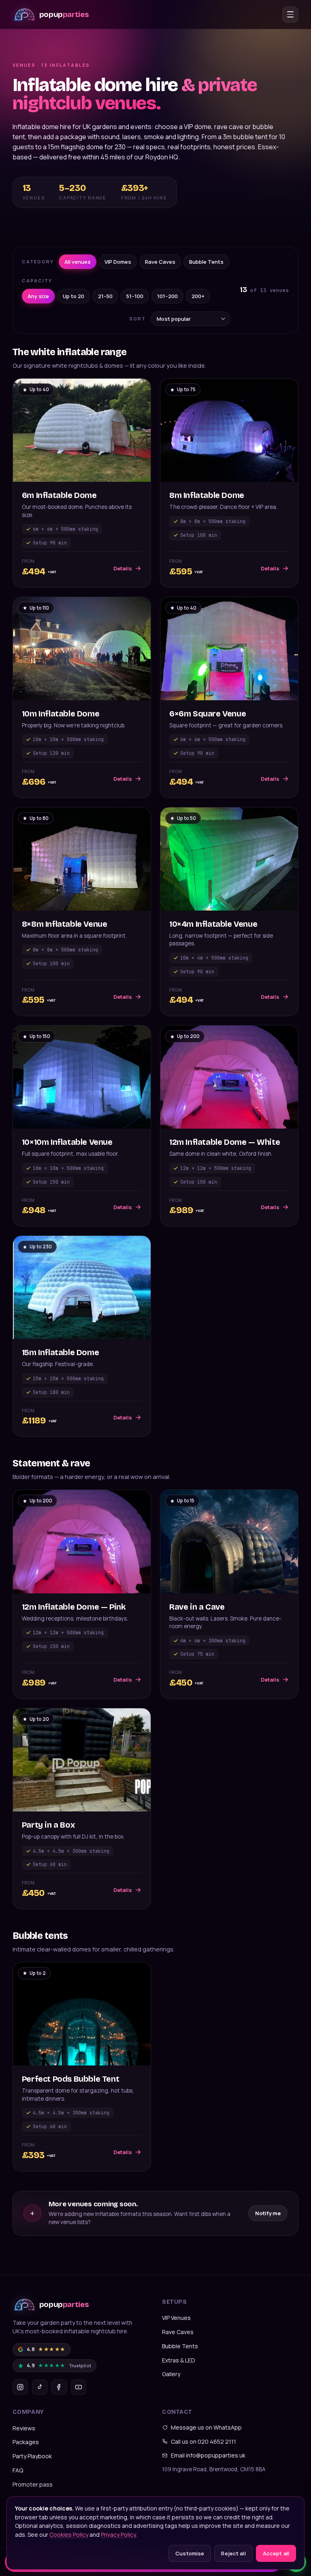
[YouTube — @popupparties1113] (79, 2387)
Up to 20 (73, 296)
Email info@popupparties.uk (208, 2455)
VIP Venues (176, 2318)
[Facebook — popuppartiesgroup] (59, 2387)
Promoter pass (33, 2484)
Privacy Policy (118, 2535)
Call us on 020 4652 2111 (203, 2441)
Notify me (268, 2213)
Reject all (233, 2553)
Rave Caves (160, 262)
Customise (190, 2553)
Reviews (24, 2428)
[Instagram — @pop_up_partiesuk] (20, 2387)
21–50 (105, 296)
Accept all (276, 2553)
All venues (78, 262)
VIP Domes (118, 262)
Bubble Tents (206, 262)
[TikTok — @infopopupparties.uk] (40, 2387)
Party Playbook (32, 2456)
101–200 (167, 296)
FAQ (18, 2470)
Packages (26, 2442)
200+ (198, 296)
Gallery (171, 2374)
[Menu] (290, 15)
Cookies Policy (69, 2535)
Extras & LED (179, 2360)
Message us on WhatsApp (206, 2427)
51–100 (135, 296)
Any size (38, 296)
